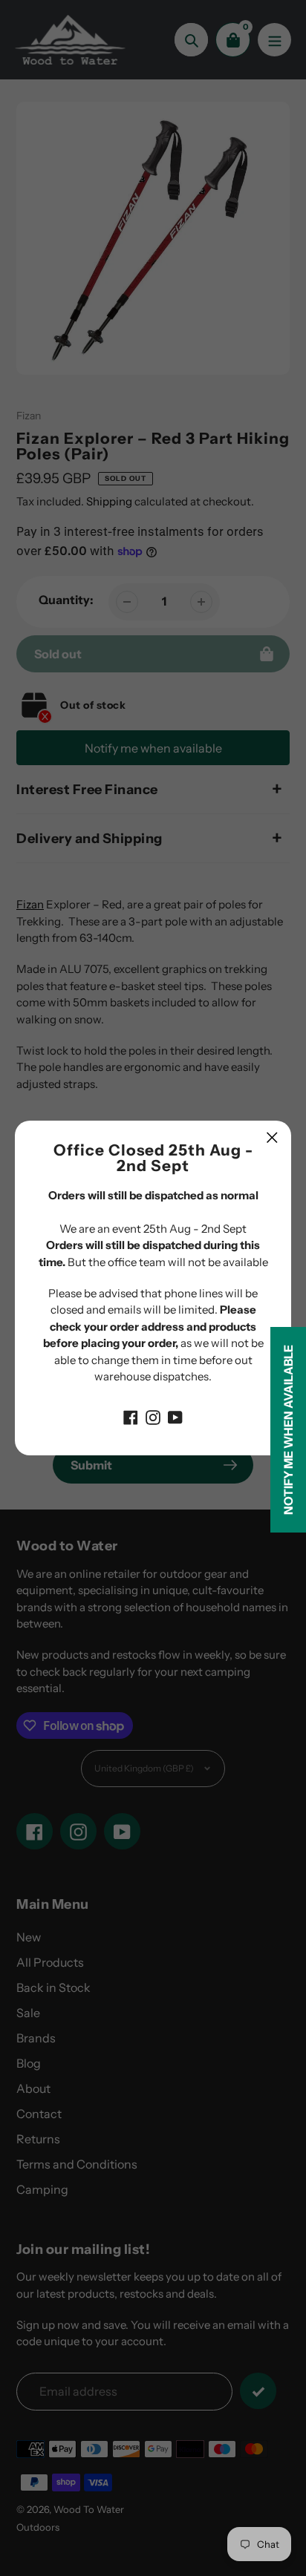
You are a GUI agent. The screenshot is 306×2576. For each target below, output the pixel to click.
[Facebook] (131, 1417)
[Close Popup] (272, 1137)
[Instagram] (153, 1417)
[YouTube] (175, 1417)
